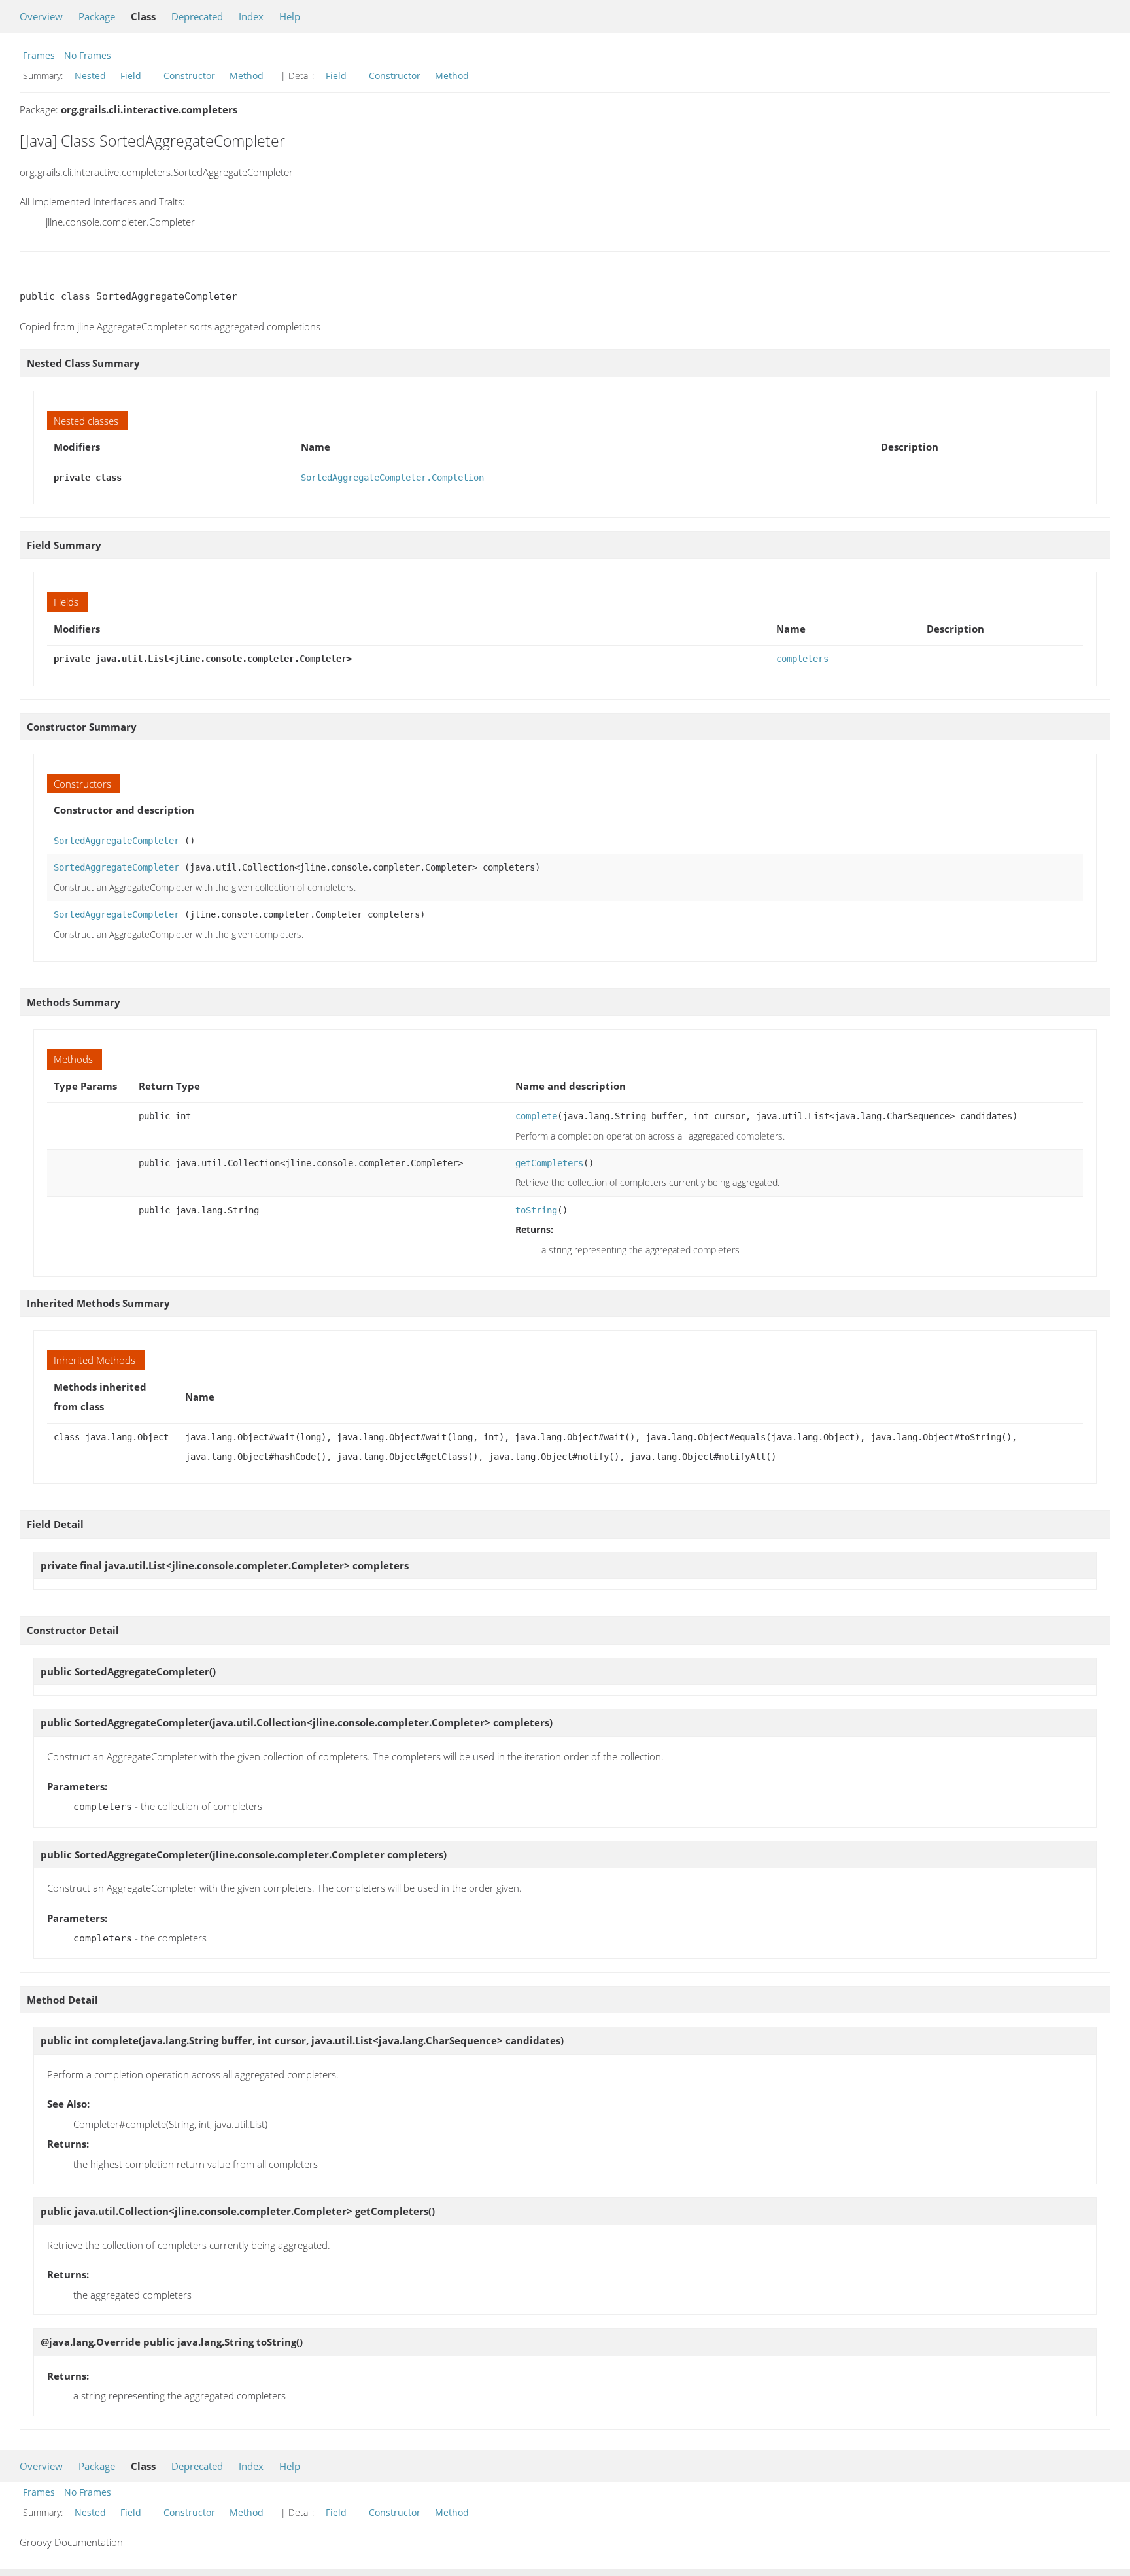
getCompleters (549, 1163)
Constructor (189, 76)
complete (536, 1116)
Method (247, 76)
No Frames (88, 55)
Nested (90, 76)
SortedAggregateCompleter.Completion (392, 478)
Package (97, 16)
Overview (41, 16)
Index (251, 16)
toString (536, 1210)
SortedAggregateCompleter (116, 841)
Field (131, 76)
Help (290, 16)
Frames (39, 55)
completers (802, 659)
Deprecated (197, 16)
